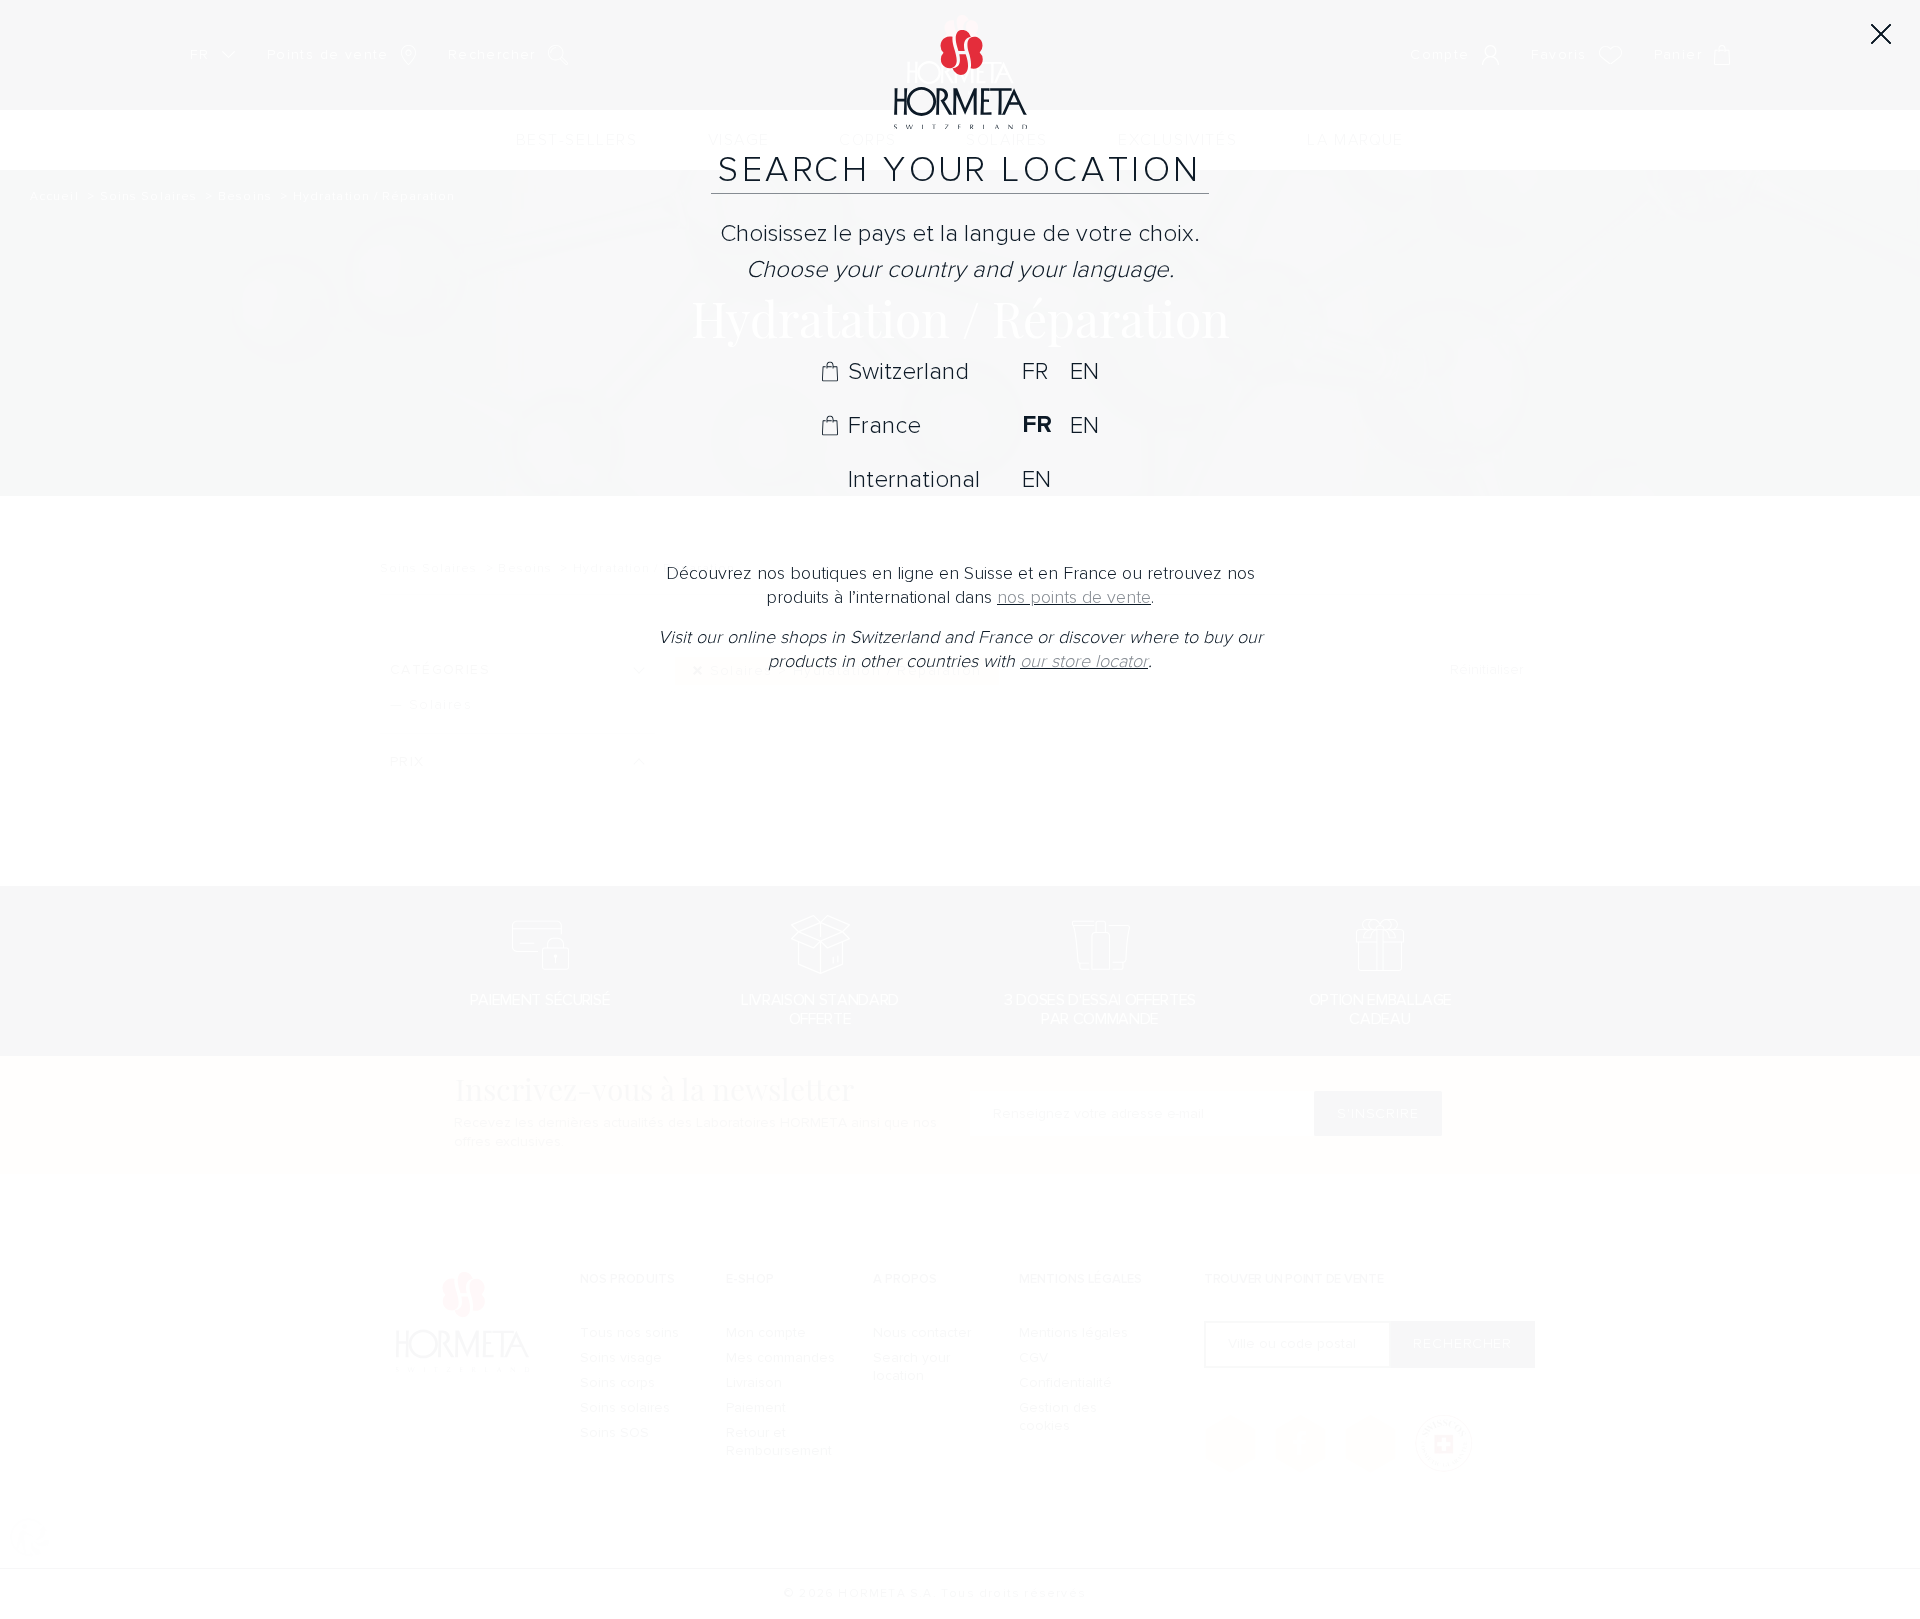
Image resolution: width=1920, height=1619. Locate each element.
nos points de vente (1074, 597)
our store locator (1084, 661)
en (1084, 371)
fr (1035, 371)
